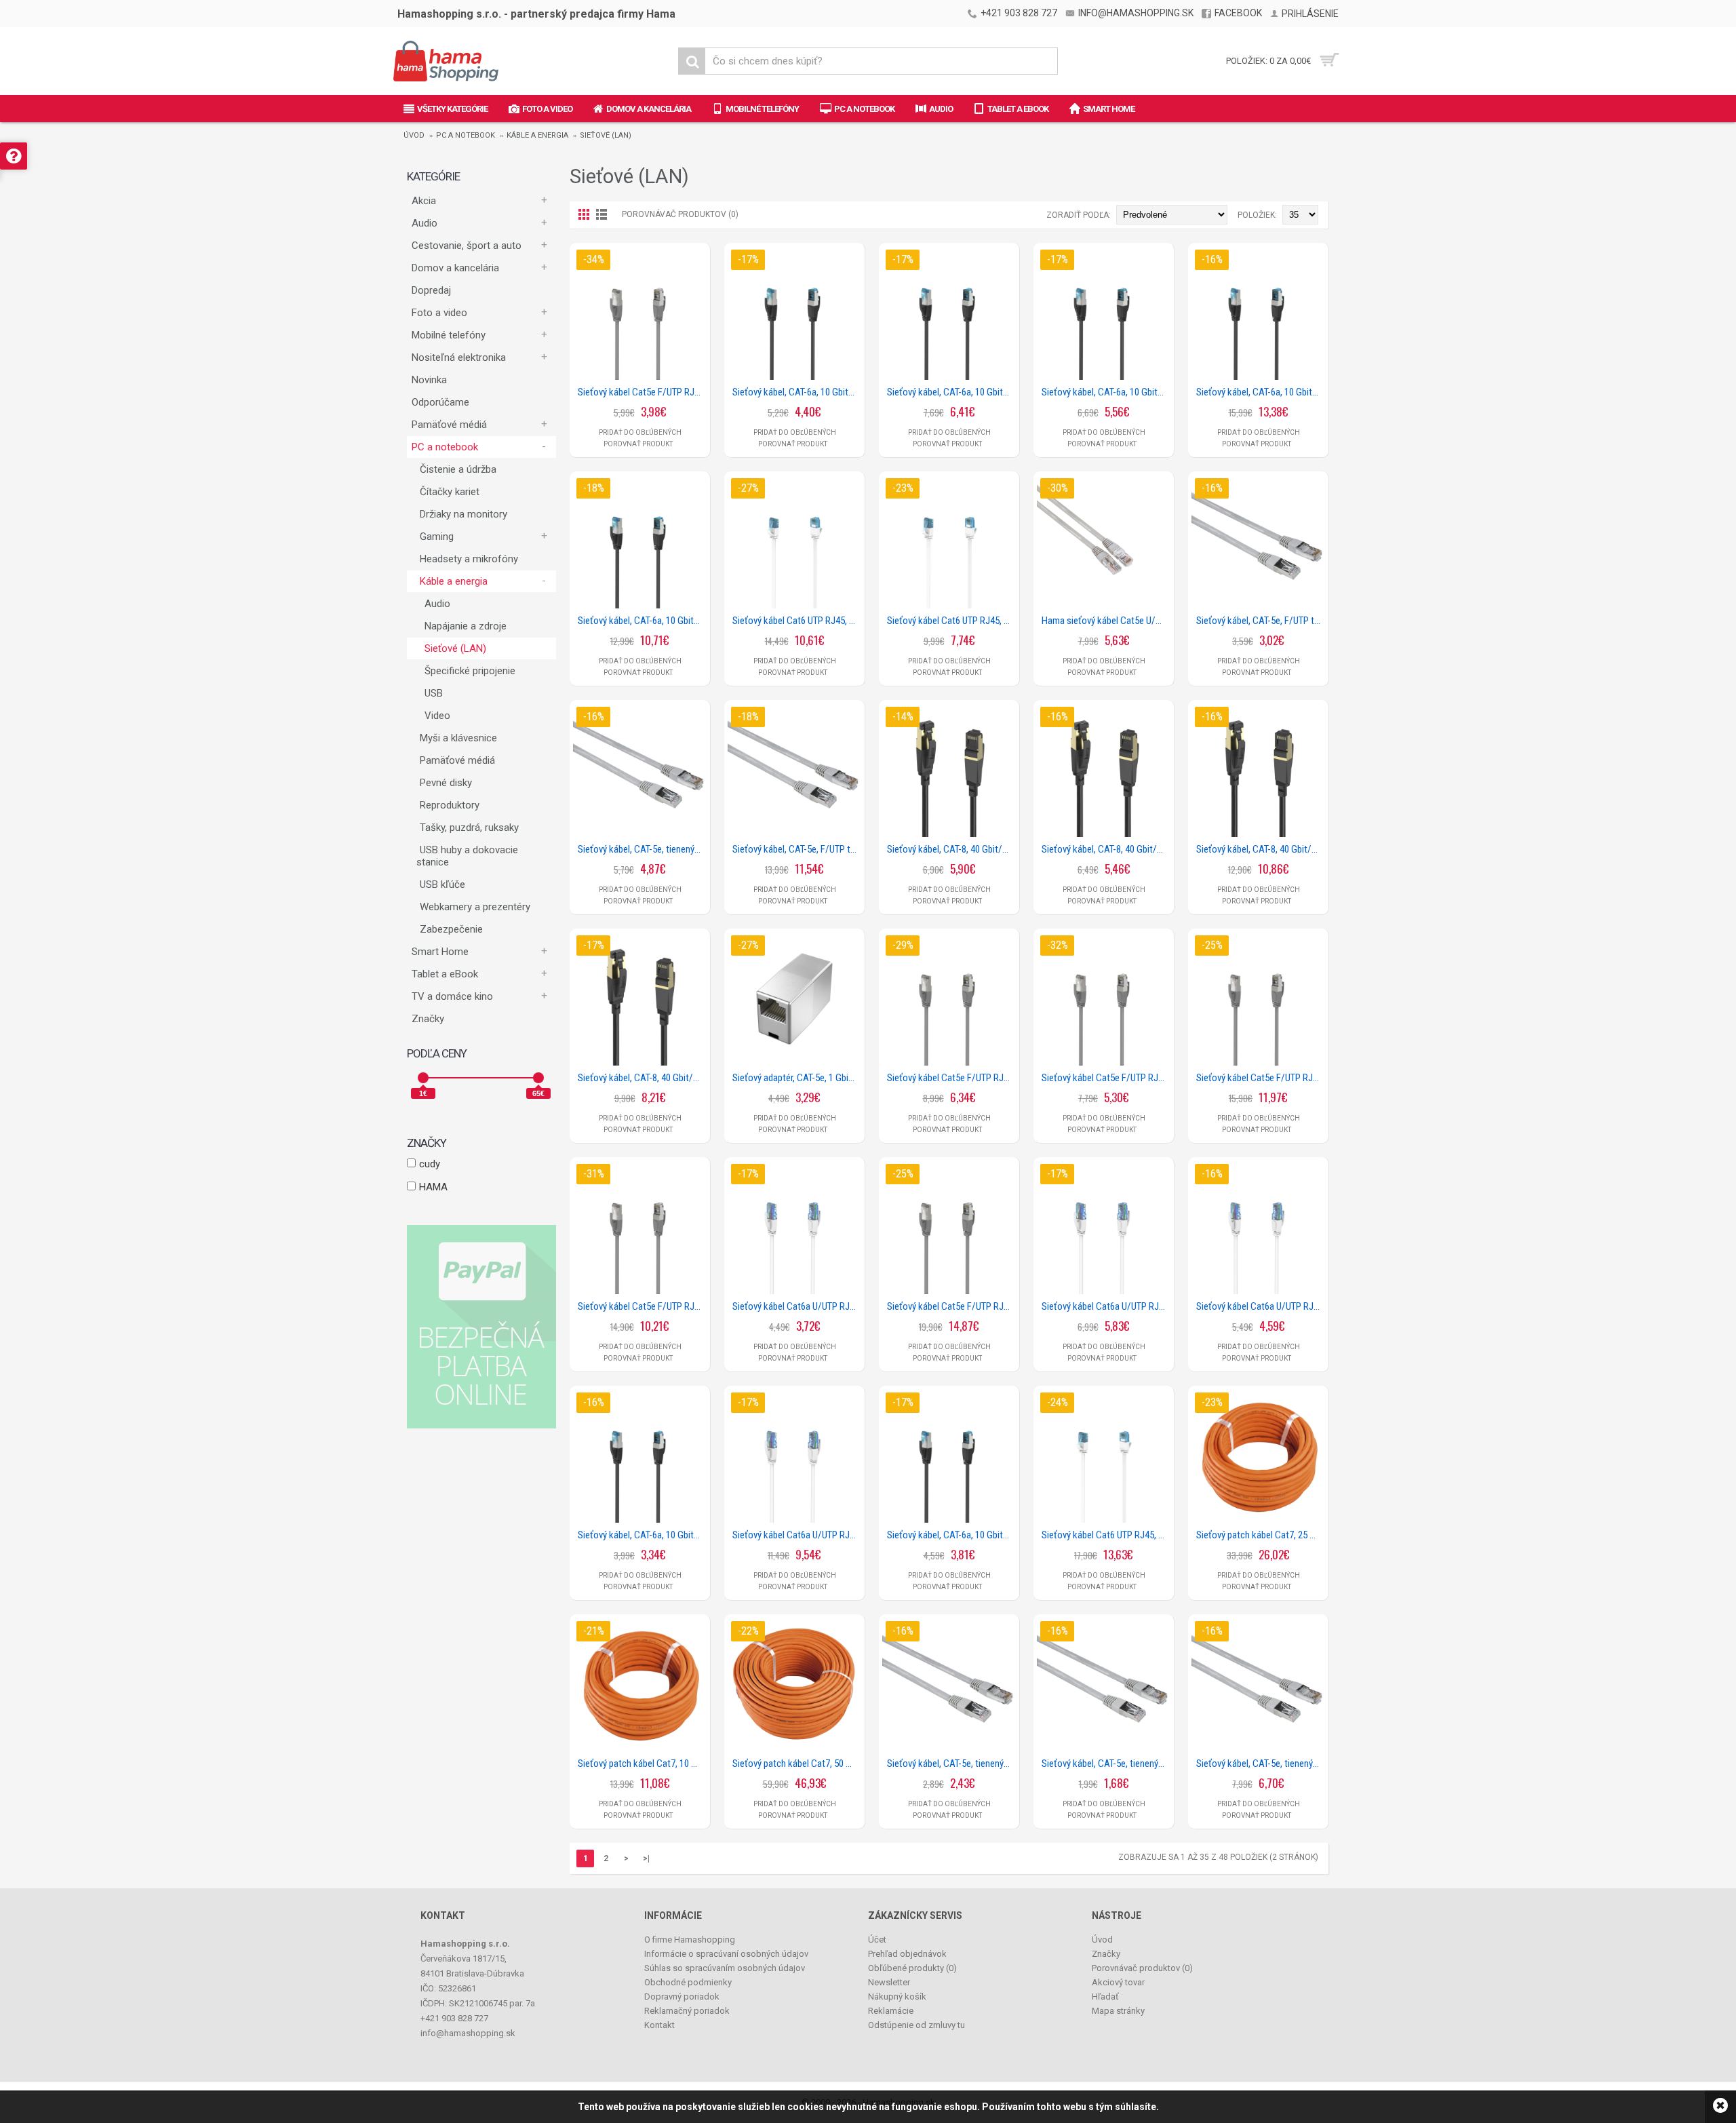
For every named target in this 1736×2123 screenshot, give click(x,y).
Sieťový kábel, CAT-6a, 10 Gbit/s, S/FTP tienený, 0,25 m (642, 1535)
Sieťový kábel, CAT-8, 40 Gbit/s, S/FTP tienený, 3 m (642, 1078)
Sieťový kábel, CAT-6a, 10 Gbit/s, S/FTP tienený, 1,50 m (797, 392)
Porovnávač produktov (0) (680, 214)
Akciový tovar (1118, 1982)
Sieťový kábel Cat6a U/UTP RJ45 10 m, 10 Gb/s (797, 1535)
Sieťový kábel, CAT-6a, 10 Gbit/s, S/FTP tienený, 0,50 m (951, 1535)
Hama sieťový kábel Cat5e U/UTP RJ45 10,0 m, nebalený (1106, 621)
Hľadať (1105, 1997)
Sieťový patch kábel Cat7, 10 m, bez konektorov (642, 1764)
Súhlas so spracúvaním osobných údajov (725, 1968)
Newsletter (889, 1982)
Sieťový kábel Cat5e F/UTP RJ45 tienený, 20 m (951, 1306)
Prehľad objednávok (907, 1954)
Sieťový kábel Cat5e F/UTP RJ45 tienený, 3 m (1106, 1078)
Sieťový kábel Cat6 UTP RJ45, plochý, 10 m (797, 621)
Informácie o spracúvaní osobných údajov (726, 1954)
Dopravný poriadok (682, 1997)
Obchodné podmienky (688, 1982)
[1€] (423, 1078)
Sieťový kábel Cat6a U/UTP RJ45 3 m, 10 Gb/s (1261, 1306)
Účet (877, 1940)
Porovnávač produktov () (1142, 1968)
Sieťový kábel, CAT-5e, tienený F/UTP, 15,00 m (1261, 1764)
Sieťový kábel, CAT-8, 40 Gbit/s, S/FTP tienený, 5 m (1261, 849)
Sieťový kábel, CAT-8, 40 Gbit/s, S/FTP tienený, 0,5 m (1106, 849)
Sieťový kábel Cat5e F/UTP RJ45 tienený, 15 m (1261, 1078)
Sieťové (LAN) (606, 135)
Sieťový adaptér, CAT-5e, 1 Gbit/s (796, 1078)
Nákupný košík (897, 1997)
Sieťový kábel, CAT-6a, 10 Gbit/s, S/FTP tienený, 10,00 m (642, 621)
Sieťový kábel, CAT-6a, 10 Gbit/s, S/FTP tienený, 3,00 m (1106, 392)
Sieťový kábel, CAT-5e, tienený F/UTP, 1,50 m (1106, 1764)
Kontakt (659, 2025)
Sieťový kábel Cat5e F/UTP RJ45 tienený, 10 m (642, 1306)
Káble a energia (537, 135)
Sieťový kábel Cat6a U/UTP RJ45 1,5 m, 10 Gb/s (797, 1306)
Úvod (414, 135)
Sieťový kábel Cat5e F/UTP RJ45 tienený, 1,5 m (642, 392)
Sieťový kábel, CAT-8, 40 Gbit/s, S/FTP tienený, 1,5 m (951, 849)
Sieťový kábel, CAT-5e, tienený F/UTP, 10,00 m (642, 849)
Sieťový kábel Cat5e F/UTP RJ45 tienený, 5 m (951, 1078)
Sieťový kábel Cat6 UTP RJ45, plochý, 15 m (1106, 1535)
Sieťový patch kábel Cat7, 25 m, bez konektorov (1261, 1535)
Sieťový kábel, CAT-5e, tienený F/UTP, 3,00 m (951, 1764)
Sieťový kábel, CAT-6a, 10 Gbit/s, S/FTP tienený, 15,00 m (1261, 392)
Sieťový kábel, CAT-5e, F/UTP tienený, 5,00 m (1261, 621)
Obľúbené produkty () (912, 1968)
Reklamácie (891, 2011)
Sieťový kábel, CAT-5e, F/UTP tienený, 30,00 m (797, 849)
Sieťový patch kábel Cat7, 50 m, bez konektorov (797, 1764)
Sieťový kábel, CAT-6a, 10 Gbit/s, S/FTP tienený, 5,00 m (951, 392)
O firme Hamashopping (690, 1940)
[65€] (538, 1078)
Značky (428, 1019)
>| (646, 1858)
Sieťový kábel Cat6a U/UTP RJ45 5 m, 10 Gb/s (1106, 1306)
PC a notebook (466, 135)
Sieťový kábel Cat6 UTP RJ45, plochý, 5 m (951, 621)
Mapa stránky (1118, 2011)
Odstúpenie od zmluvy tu (916, 2025)
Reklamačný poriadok (687, 2011)
